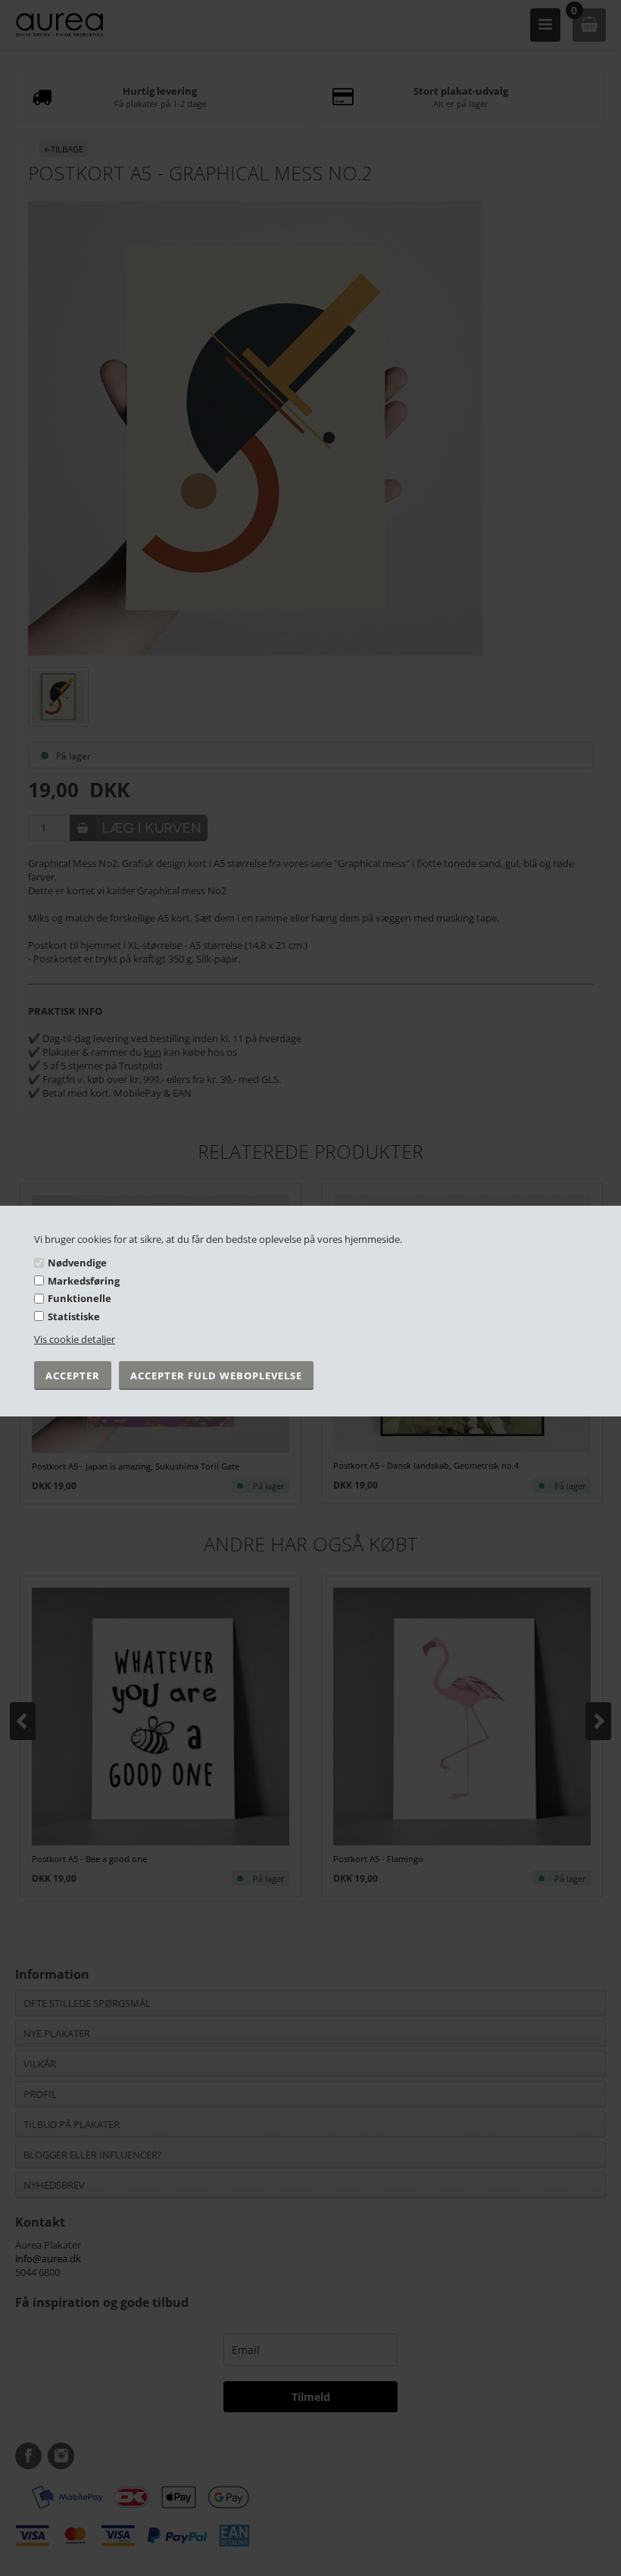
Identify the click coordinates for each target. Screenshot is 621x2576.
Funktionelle (80, 1298)
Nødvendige (77, 1263)
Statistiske (74, 1316)
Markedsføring (84, 1281)
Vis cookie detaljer (75, 1339)
